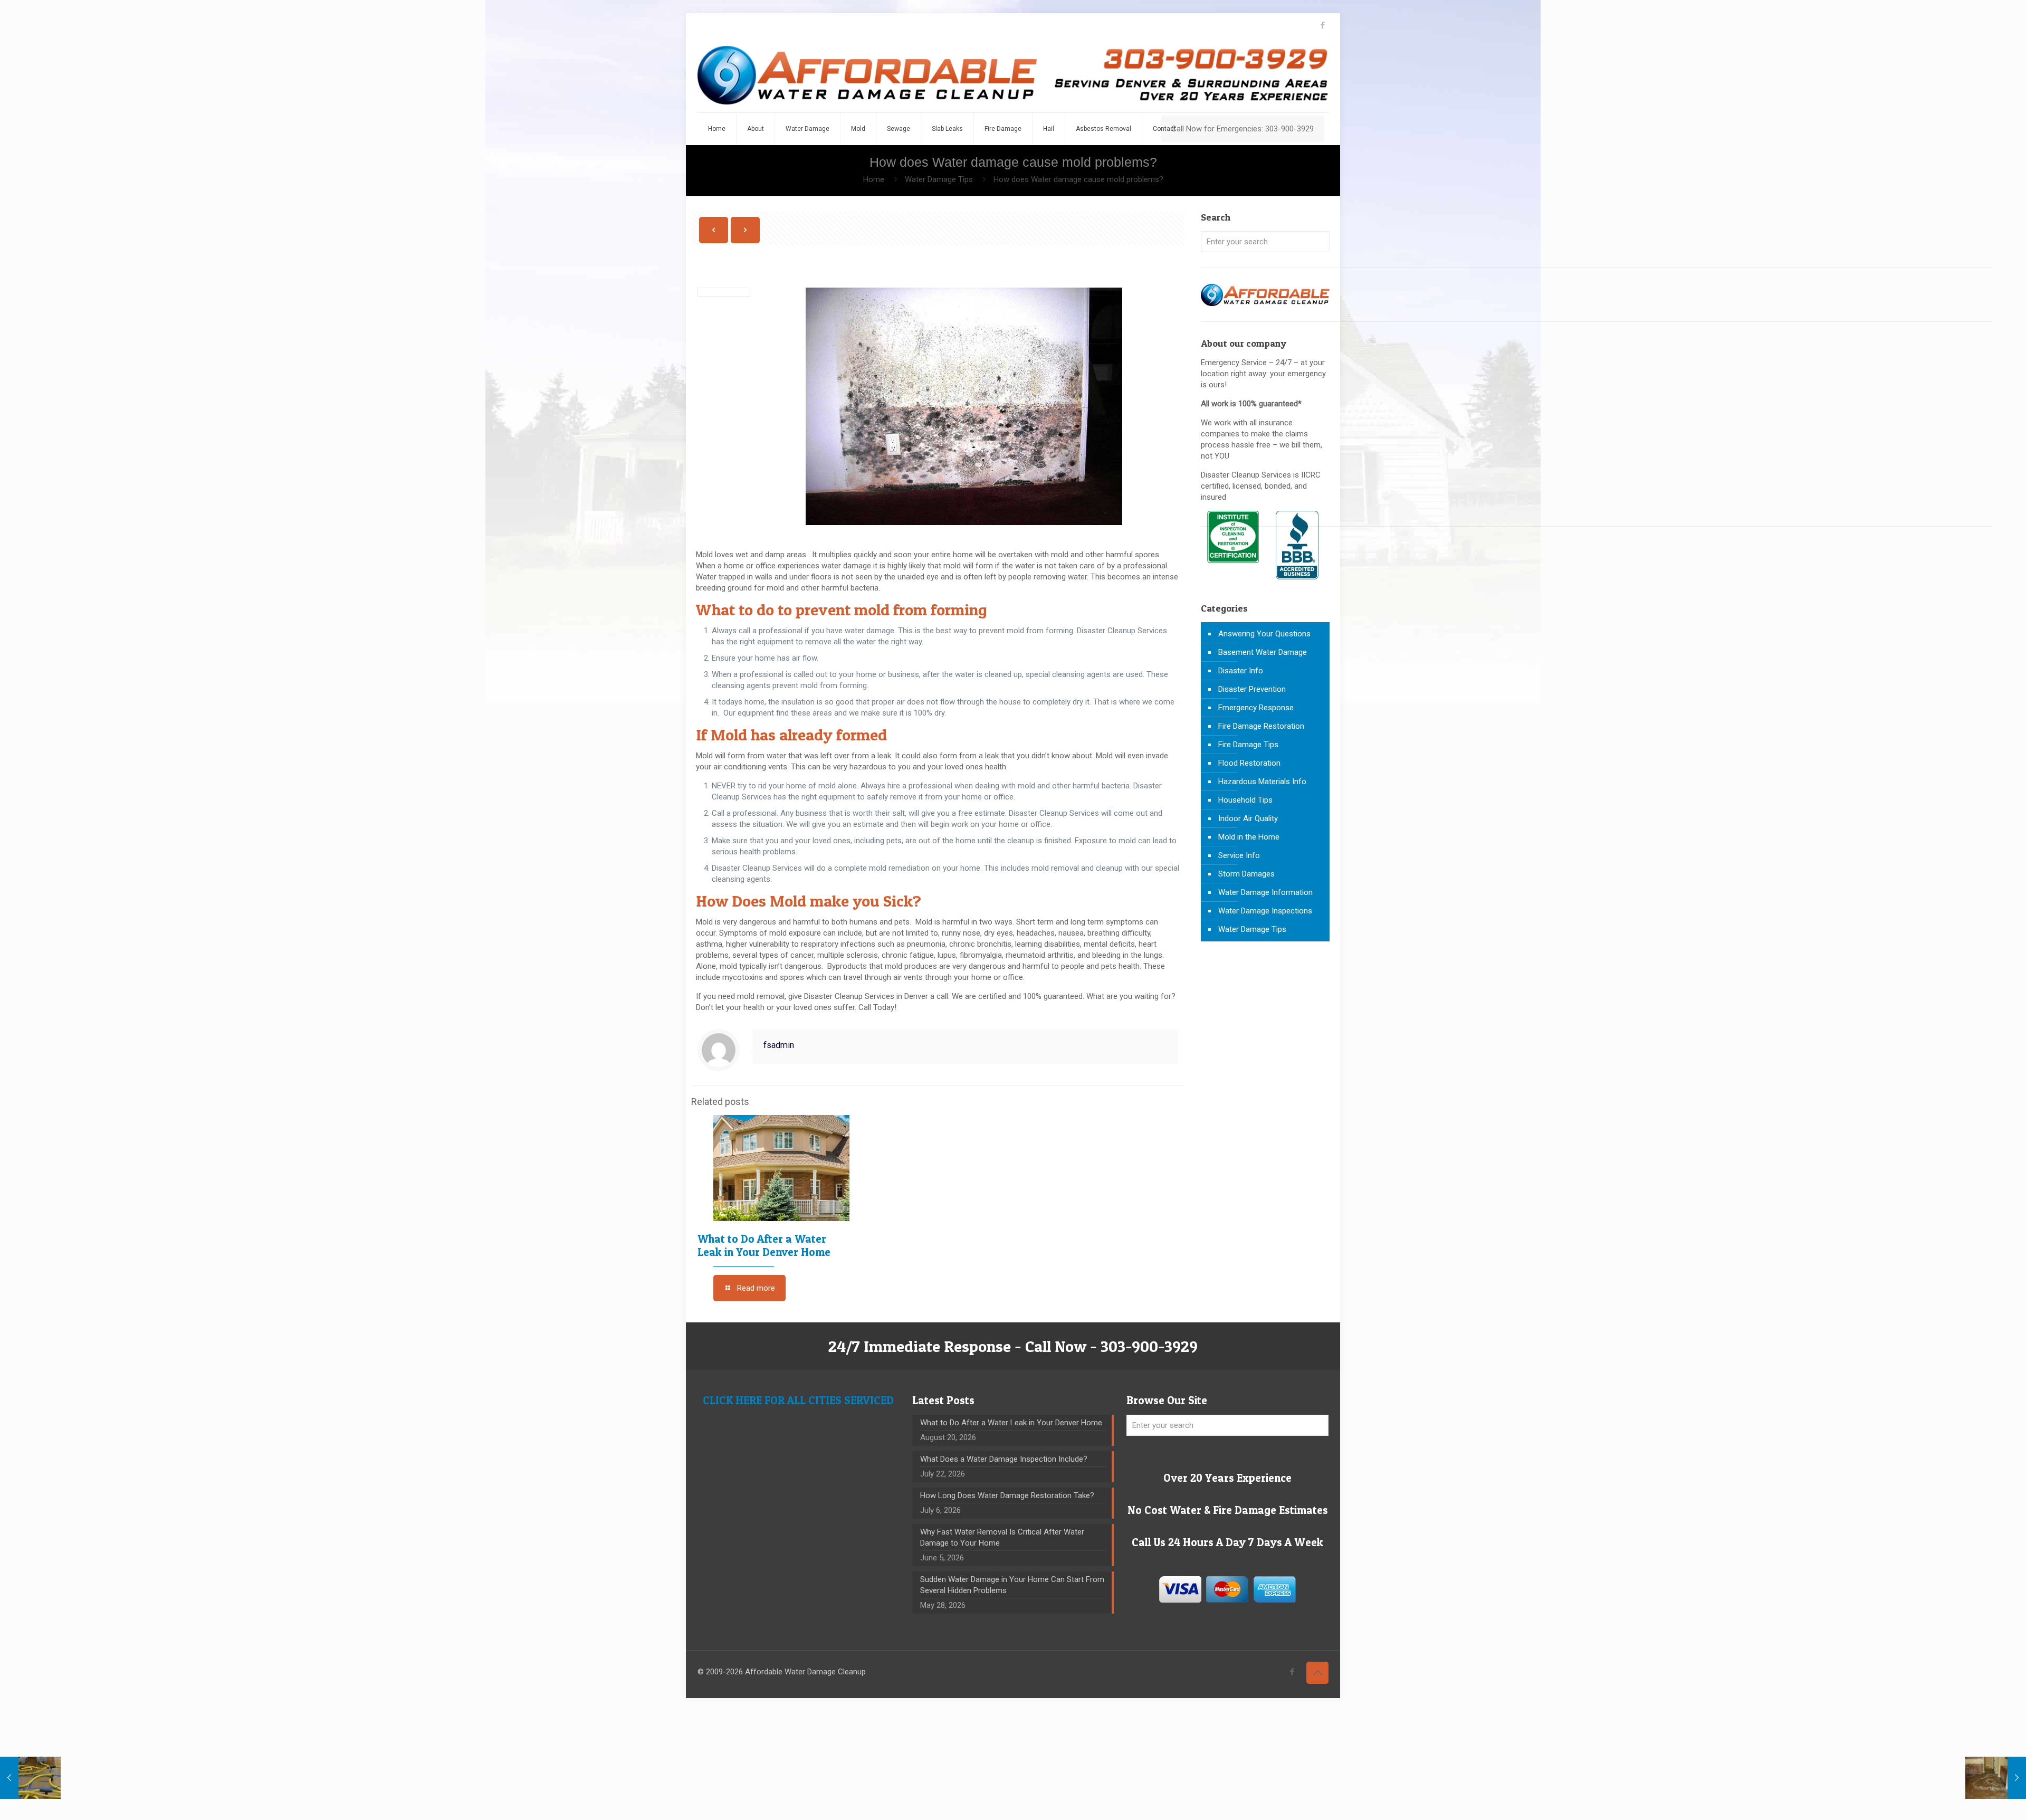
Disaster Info (1241, 671)
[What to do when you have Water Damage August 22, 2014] (30, 1778)
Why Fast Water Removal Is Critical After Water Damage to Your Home (1002, 1537)
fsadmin (779, 1045)
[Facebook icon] (1322, 25)
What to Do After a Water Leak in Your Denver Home (764, 1245)
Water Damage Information (1265, 892)
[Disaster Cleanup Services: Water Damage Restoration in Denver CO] (1013, 75)
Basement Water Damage (1263, 652)
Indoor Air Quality (1248, 818)
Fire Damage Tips (1248, 745)
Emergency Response (1256, 708)
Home (874, 179)
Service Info (1239, 855)
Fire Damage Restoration (1261, 726)
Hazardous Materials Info (1262, 782)
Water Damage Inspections (1265, 911)
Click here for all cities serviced (798, 1400)
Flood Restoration (1249, 763)
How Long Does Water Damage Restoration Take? (1007, 1495)
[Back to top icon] (1317, 1673)
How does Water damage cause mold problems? (1078, 179)
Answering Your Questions (1264, 634)
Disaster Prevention (1252, 689)
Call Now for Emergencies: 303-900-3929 (1243, 129)
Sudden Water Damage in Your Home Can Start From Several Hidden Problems (1012, 1585)
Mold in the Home (1249, 837)
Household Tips (1245, 800)
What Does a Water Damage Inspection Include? (1004, 1459)
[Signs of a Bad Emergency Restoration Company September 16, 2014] (1996, 1778)
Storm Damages (1246, 874)
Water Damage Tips (939, 179)
